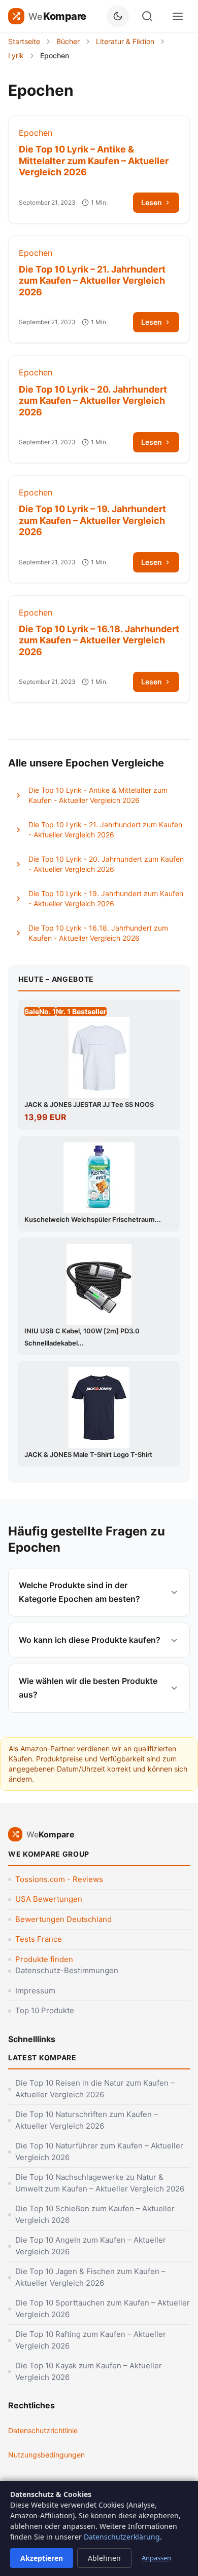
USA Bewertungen (49, 1899)
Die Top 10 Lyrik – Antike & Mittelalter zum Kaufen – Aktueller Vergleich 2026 (94, 161)
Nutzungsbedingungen (46, 2455)
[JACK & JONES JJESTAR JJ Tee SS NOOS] (99, 1058)
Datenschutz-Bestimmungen (67, 1970)
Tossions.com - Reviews (59, 1879)
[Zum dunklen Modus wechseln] (118, 16)
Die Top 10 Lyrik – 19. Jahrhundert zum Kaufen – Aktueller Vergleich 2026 (92, 520)
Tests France (39, 1939)
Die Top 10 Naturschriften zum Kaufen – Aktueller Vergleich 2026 (87, 2120)
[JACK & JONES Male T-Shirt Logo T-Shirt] (99, 1408)
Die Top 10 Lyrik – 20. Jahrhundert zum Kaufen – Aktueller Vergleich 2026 (93, 401)
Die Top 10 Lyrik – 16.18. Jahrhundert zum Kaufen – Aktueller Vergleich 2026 (99, 640)
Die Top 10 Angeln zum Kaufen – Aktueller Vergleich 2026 (91, 2246)
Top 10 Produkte (45, 2010)
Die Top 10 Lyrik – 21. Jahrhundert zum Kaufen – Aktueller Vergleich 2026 (92, 281)
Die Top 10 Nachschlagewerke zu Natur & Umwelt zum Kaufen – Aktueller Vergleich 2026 (100, 2183)
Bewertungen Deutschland (63, 1919)
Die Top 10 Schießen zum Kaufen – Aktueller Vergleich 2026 (95, 2214)
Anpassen (156, 2558)
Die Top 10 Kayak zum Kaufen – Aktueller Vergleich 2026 (89, 2371)
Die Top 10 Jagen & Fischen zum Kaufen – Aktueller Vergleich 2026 (90, 2277)
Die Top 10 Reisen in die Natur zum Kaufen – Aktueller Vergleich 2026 (95, 2089)
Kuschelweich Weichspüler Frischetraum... (93, 1219)
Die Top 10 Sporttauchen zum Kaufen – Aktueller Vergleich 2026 (103, 2309)
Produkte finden (44, 1959)
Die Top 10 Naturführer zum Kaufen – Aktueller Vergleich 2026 (99, 2151)
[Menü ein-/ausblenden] (178, 16)
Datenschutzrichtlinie (43, 2430)
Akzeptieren (42, 2558)
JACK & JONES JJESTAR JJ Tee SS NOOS (89, 1104)
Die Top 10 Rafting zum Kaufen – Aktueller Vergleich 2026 (91, 2340)
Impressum (35, 1991)
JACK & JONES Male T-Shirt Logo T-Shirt (88, 1454)
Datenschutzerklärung (122, 2537)
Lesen (152, 202)
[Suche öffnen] (147, 16)
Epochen (36, 133)
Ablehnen (104, 2558)
